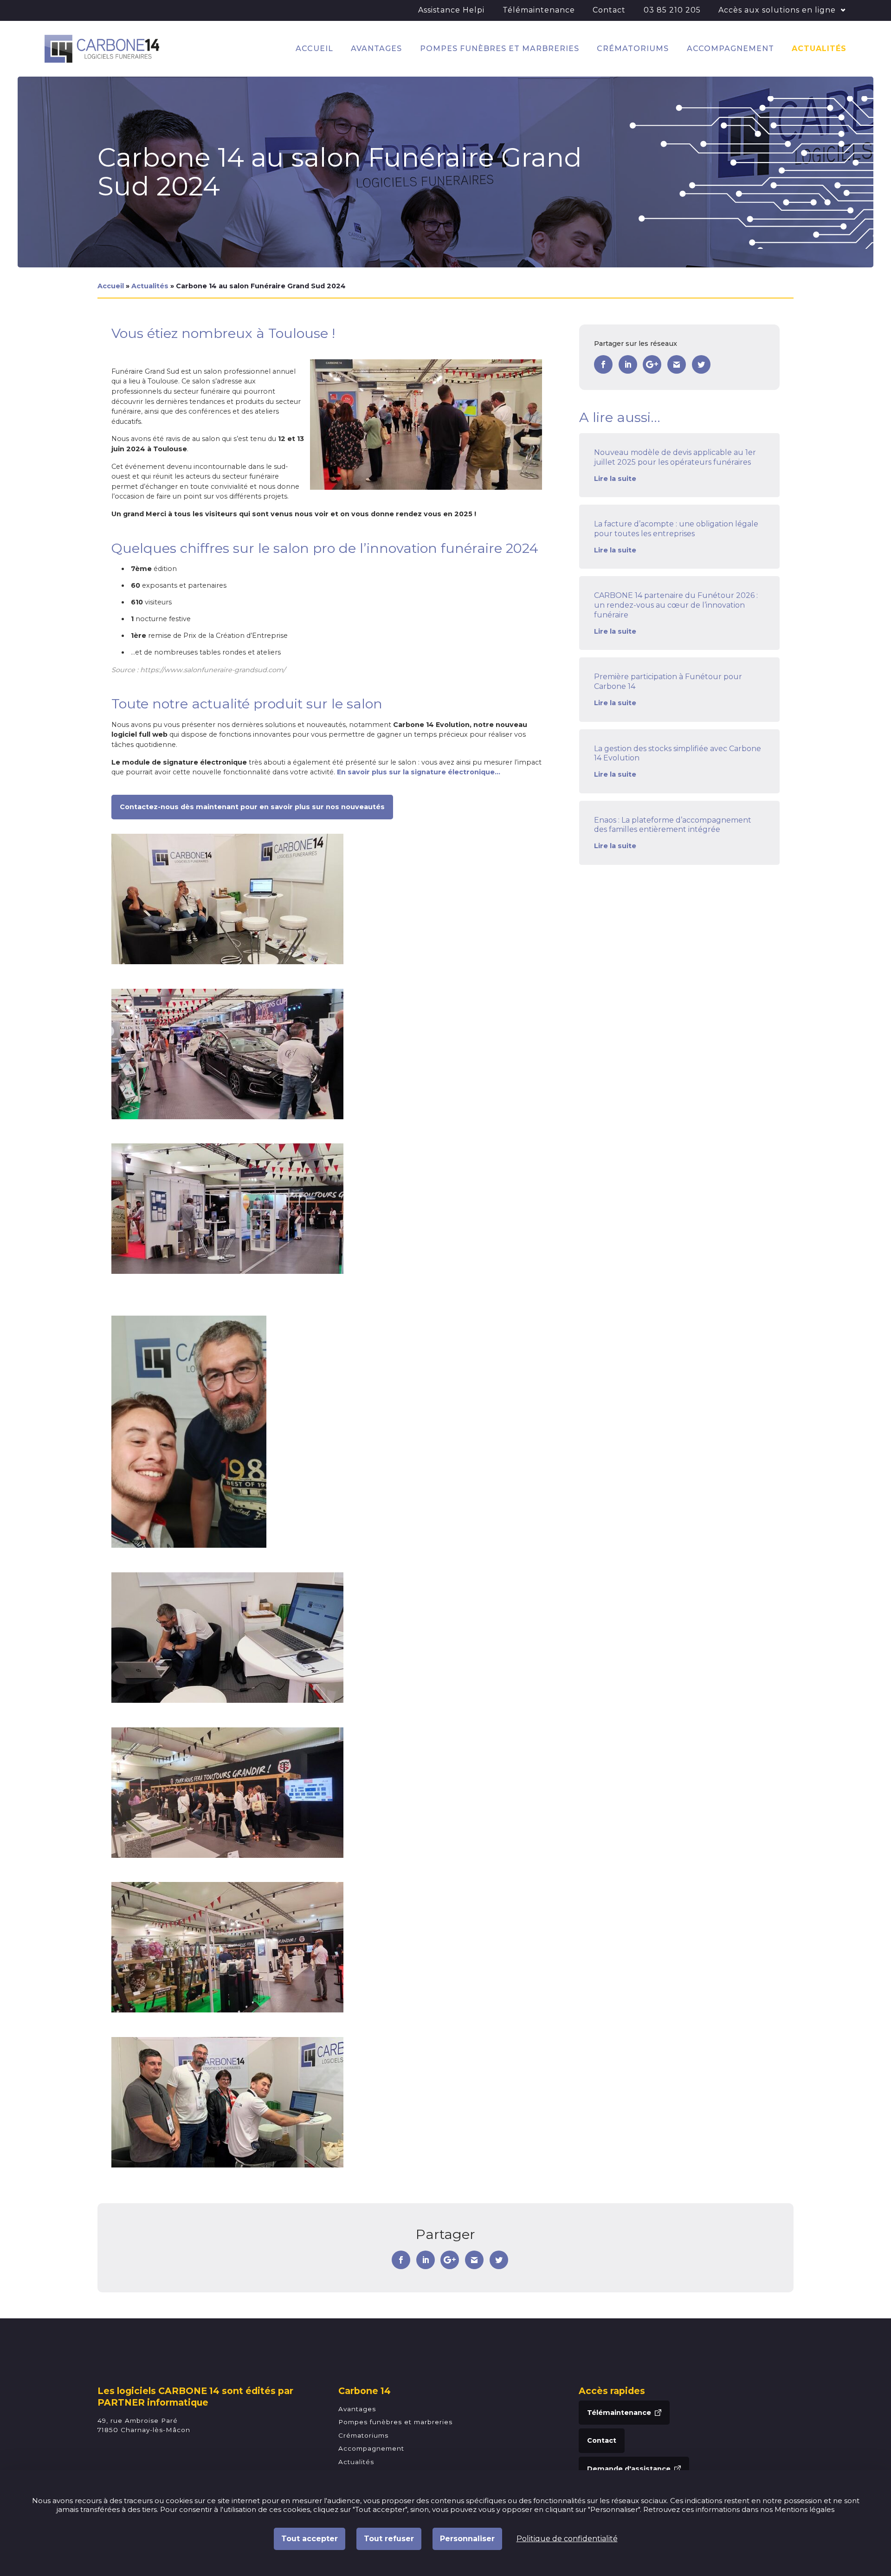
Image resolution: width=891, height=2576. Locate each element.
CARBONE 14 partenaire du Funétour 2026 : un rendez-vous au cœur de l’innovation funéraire (676, 605)
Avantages (376, 49)
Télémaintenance (539, 10)
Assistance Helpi (451, 10)
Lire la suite (615, 479)
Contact (609, 10)
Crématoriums (633, 49)
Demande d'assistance (629, 2469)
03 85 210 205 (672, 10)
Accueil (314, 49)
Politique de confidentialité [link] (567, 2539)
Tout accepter (310, 2539)
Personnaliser (467, 2539)
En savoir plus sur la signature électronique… (419, 772)
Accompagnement (730, 49)
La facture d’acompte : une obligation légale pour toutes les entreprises (676, 529)
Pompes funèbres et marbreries (500, 49)
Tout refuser (389, 2539)
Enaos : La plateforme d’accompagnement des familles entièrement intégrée (673, 825)
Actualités (819, 49)
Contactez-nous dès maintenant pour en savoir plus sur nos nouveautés (252, 807)
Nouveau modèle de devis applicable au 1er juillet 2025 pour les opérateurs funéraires (675, 457)
